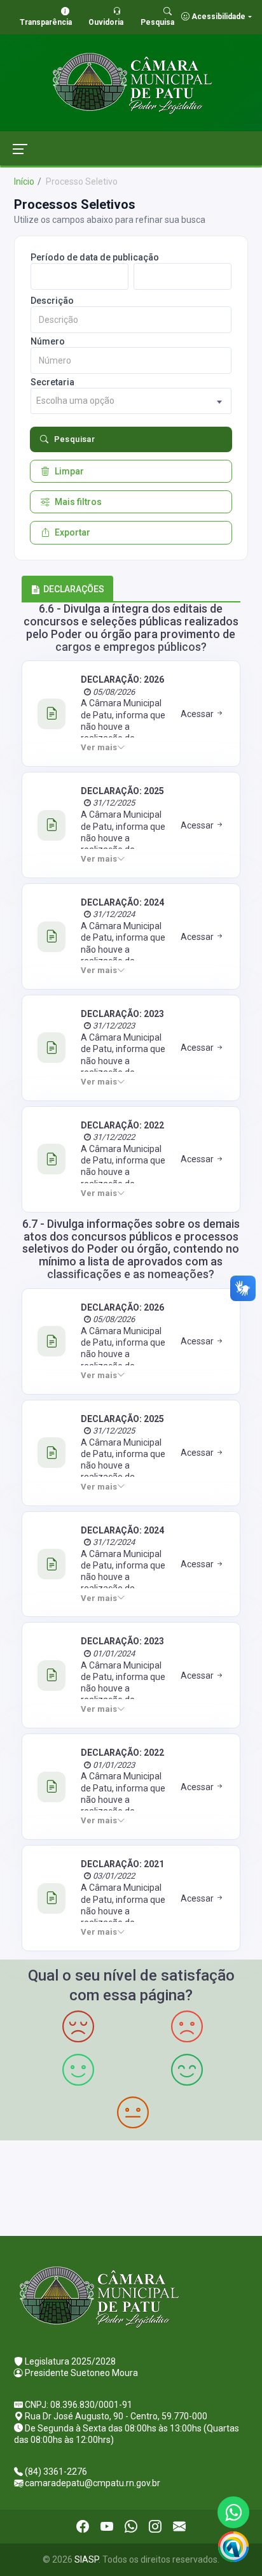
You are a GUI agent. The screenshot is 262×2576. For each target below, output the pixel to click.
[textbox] (131, 401)
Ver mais (99, 747)
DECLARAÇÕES (74, 589)
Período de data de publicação (95, 257)
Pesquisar (75, 439)
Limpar (69, 471)
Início (24, 181)
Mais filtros (78, 502)
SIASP (86, 2559)
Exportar (72, 532)
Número (48, 341)
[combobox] (131, 401)
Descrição (52, 301)
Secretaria (52, 382)
